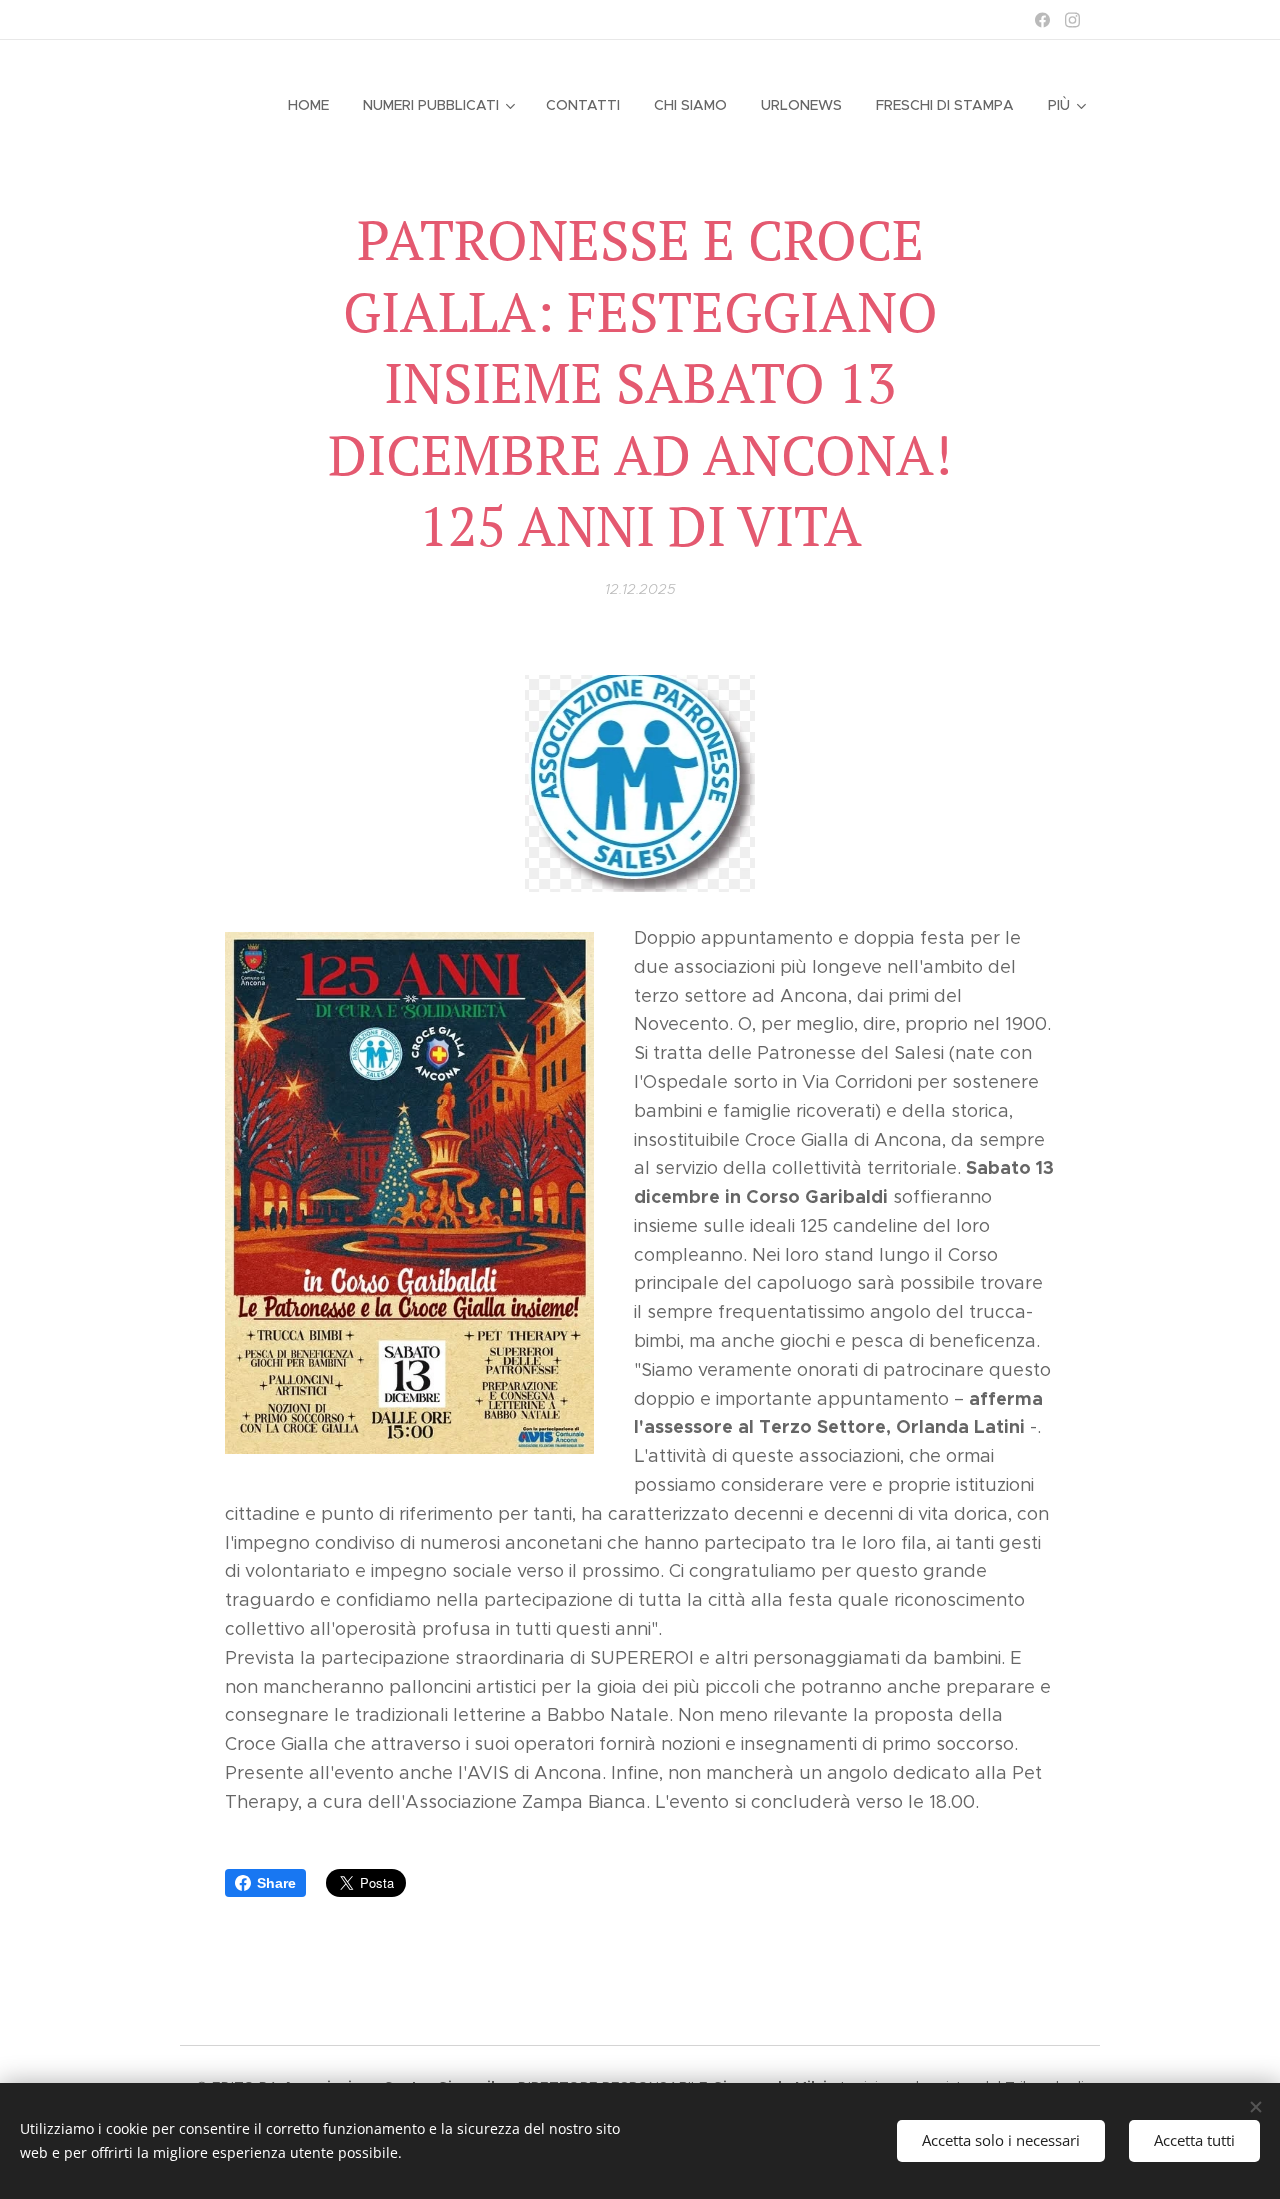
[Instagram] (1072, 20)
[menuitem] (308, 105)
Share (276, 1883)
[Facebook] (1042, 20)
